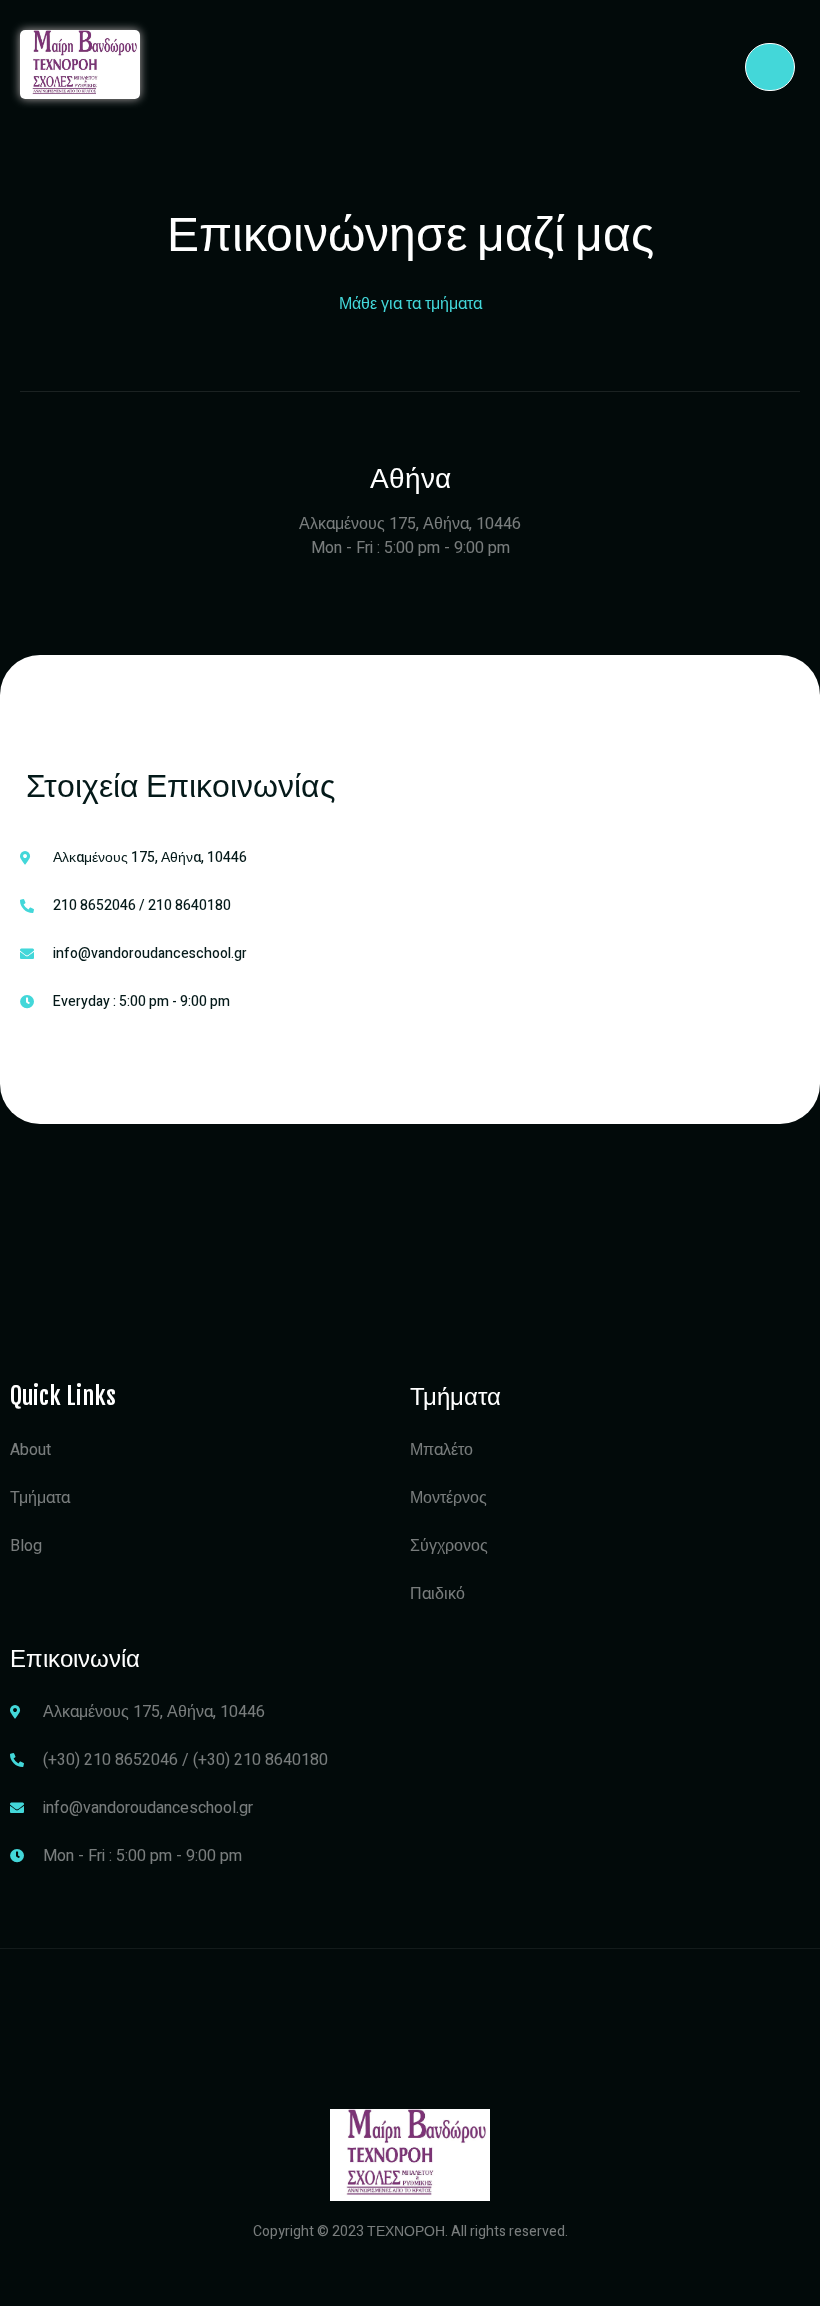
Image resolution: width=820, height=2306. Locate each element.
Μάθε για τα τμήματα (410, 304)
